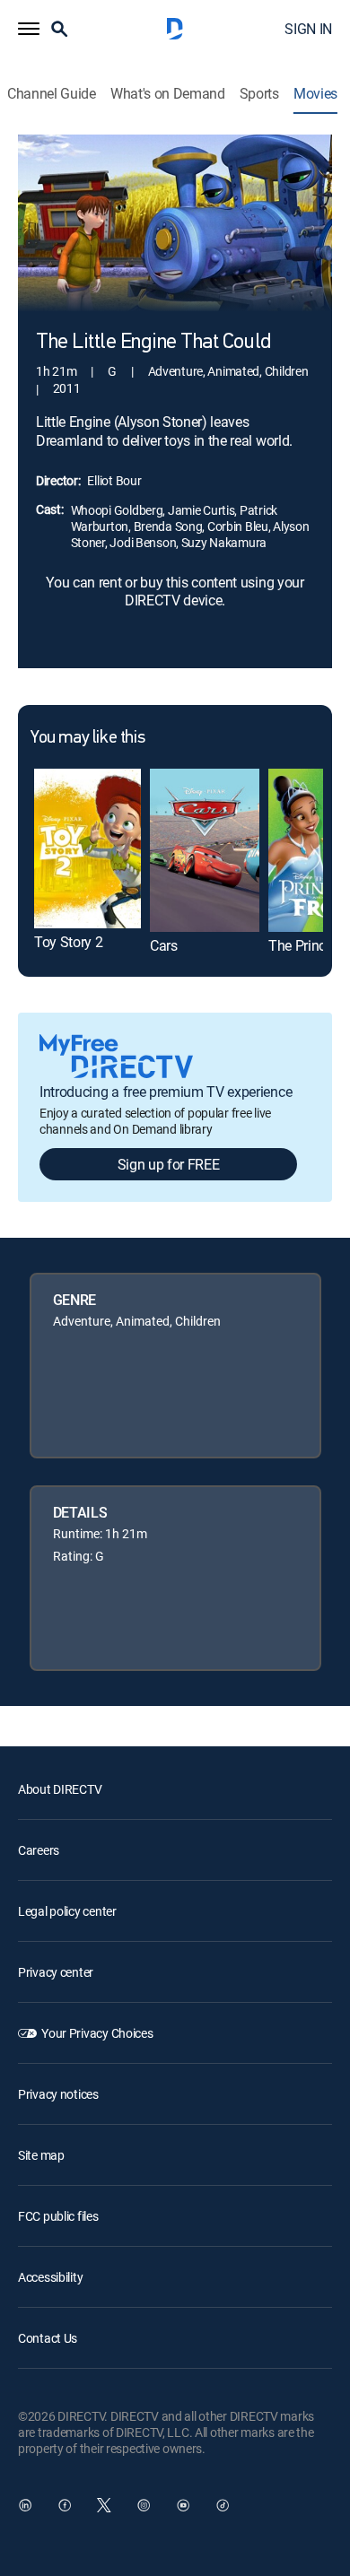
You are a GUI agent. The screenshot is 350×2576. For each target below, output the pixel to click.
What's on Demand (168, 94)
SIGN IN (308, 29)
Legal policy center (67, 1911)
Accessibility (50, 2277)
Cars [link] (164, 945)
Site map (41, 2155)
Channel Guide (52, 94)
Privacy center (56, 1972)
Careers (39, 1850)
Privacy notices (58, 2094)
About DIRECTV (60, 1789)
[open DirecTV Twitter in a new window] (104, 2505)
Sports (259, 94)
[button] (29, 29)
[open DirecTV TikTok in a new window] (223, 2505)
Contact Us (48, 2338)
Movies (315, 94)
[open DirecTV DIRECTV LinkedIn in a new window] (25, 2505)
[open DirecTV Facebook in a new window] (65, 2505)
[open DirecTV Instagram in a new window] (144, 2505)
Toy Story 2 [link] (68, 942)
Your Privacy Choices (97, 2033)
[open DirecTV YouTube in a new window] (183, 2505)
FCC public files (58, 2216)
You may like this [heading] (87, 738)
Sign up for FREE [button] (169, 1164)
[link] (87, 849)
